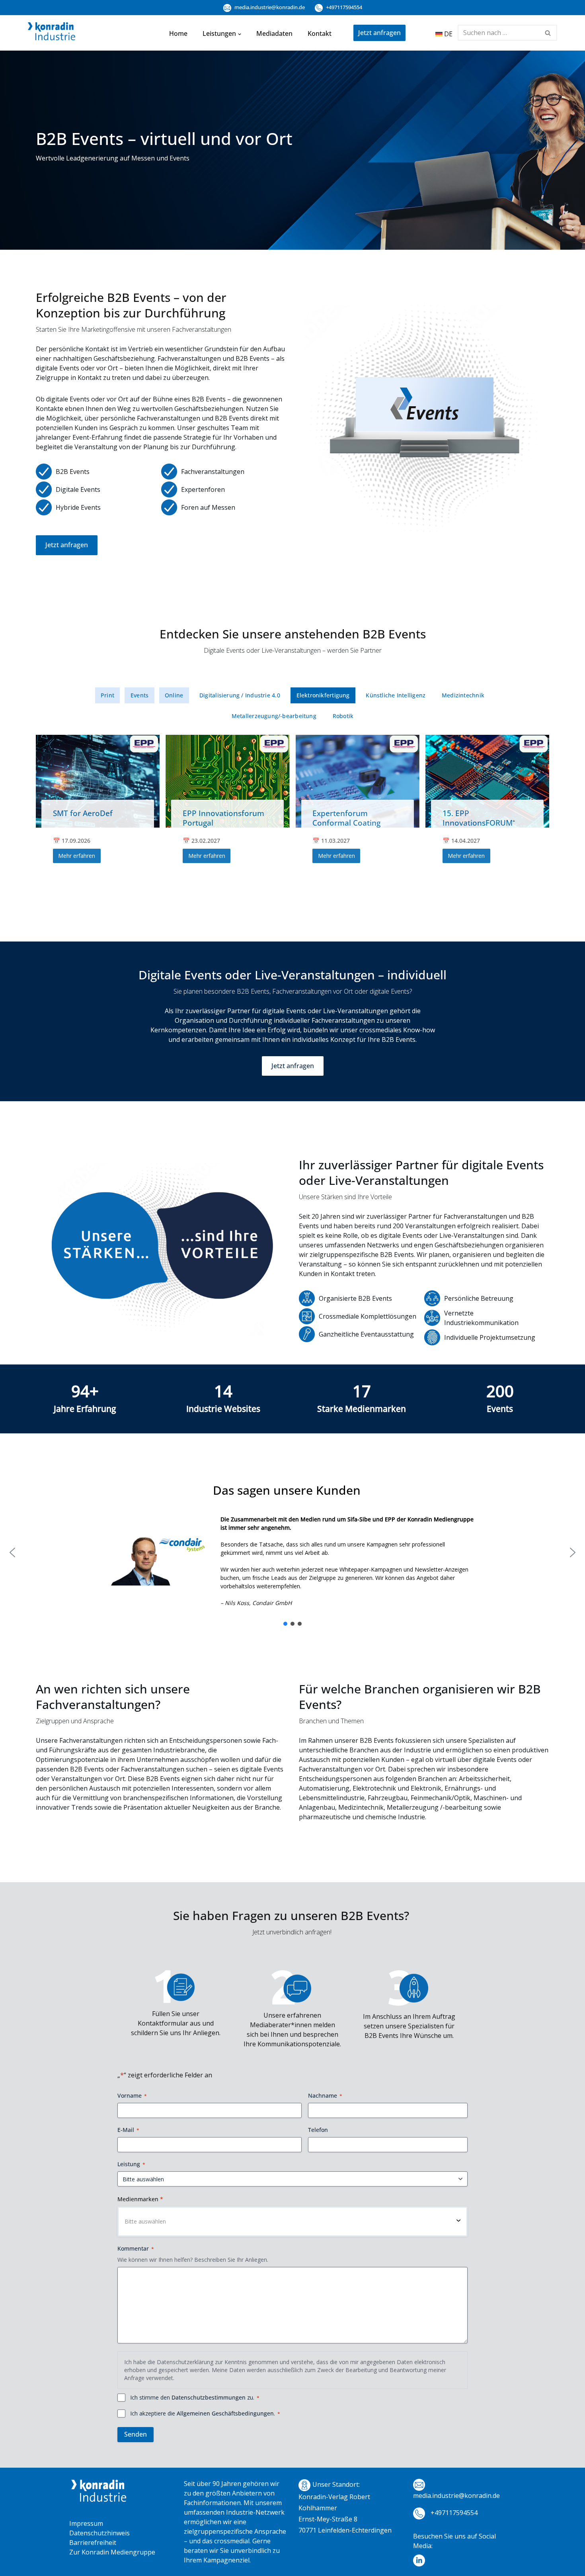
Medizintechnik (463, 695)
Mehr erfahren (77, 856)
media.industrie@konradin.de (269, 7)
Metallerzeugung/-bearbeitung (274, 716)
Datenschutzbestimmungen (209, 2397)
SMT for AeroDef (83, 813)
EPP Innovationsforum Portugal (223, 818)
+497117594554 (343, 7)
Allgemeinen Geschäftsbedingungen (225, 2413)
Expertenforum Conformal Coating (346, 818)
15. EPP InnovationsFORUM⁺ (479, 818)
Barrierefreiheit (93, 2543)
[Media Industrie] (52, 33)
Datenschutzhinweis (99, 2533)
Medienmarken (140, 2199)
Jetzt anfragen (379, 33)
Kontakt (320, 33)
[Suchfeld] (548, 33)
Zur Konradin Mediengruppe (112, 2552)
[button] (240, 33)
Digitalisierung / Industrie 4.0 (240, 695)
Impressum (86, 2523)
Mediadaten (274, 33)
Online (174, 695)
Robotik (343, 716)
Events (139, 695)
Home (178, 33)
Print (107, 695)
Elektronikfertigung (323, 695)
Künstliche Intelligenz (396, 695)
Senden (136, 2434)
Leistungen (219, 33)
